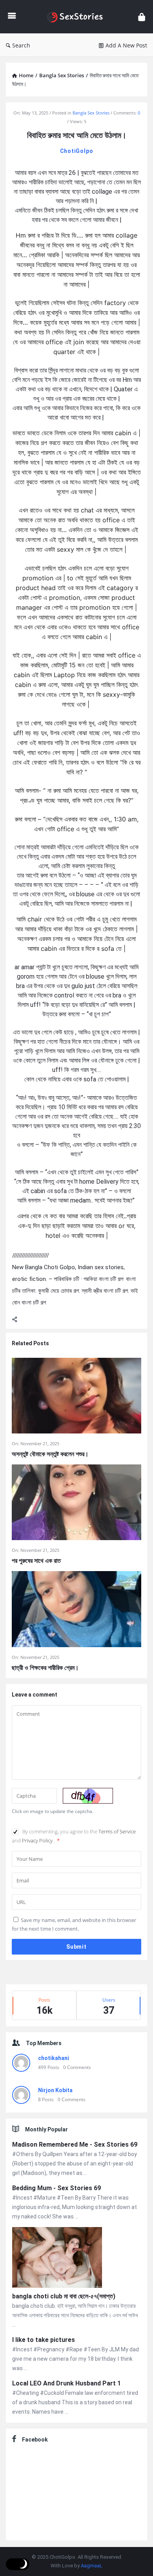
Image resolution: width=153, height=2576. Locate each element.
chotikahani (54, 2058)
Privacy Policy (38, 1840)
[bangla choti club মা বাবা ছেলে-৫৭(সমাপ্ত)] (57, 2259)
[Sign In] (142, 17)
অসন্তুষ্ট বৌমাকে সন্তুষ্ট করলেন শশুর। (50, 1454)
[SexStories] (77, 17)
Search (21, 45)
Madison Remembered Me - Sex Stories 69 (75, 2145)
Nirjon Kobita (55, 2090)
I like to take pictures (44, 2340)
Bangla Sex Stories (91, 113)
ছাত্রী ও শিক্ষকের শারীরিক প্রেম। (45, 1668)
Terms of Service (117, 1831)
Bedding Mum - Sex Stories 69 (56, 2188)
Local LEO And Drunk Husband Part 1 (66, 2383)
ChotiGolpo (77, 151)
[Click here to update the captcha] (88, 1796)
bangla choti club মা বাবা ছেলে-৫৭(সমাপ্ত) (64, 2296)
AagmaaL (92, 2566)
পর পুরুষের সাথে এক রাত (36, 1561)
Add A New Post (126, 45)
